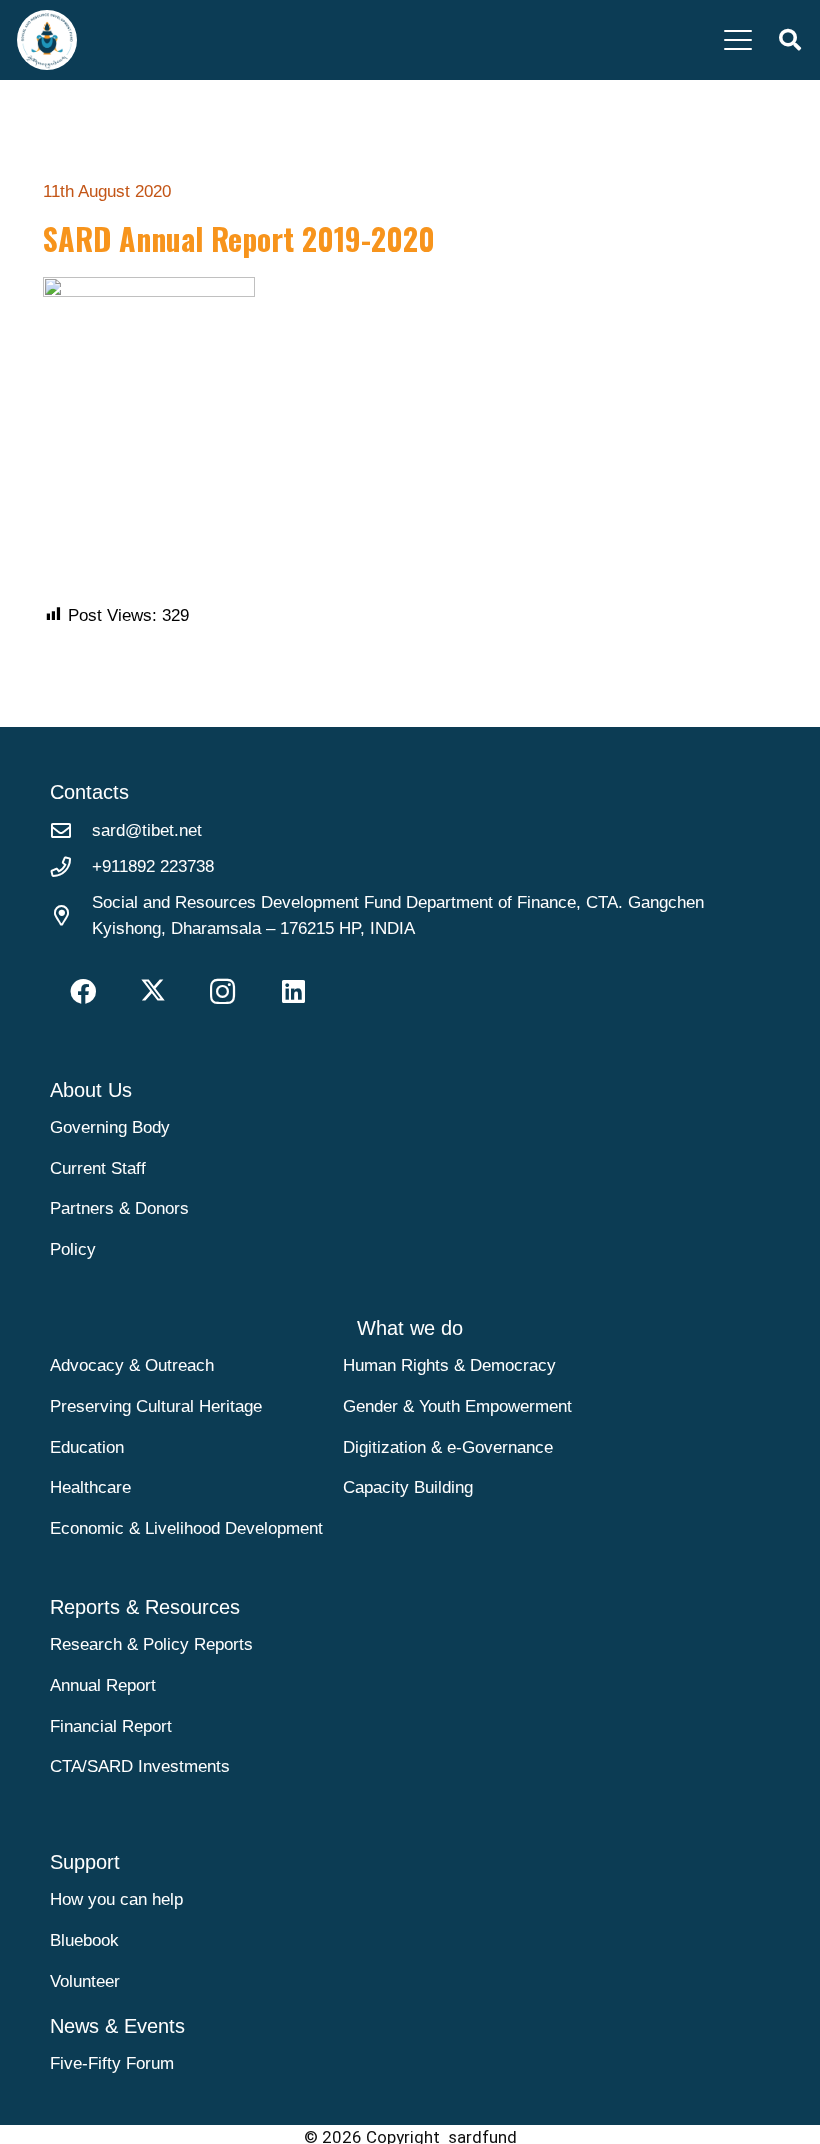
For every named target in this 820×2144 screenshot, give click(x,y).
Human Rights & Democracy (449, 1365)
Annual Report (103, 1685)
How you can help (116, 1899)
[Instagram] (222, 991)
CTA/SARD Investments (140, 1766)
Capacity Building (408, 1487)
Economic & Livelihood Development (186, 1528)
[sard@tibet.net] (71, 831)
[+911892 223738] (71, 867)
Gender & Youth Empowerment (457, 1406)
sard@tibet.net (147, 830)
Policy (73, 1249)
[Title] (47, 40)
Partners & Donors (119, 1208)
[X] (152, 991)
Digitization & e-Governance (448, 1447)
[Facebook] (82, 991)
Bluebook (84, 1940)
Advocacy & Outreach (132, 1365)
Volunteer (85, 1981)
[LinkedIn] (293, 991)
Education (87, 1447)
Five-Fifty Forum (112, 2063)
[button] (737, 40)
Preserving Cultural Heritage (156, 1406)
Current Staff (98, 1168)
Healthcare (90, 1487)
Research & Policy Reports (151, 1644)
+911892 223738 (153, 866)
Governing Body (110, 1127)
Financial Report (111, 1726)
